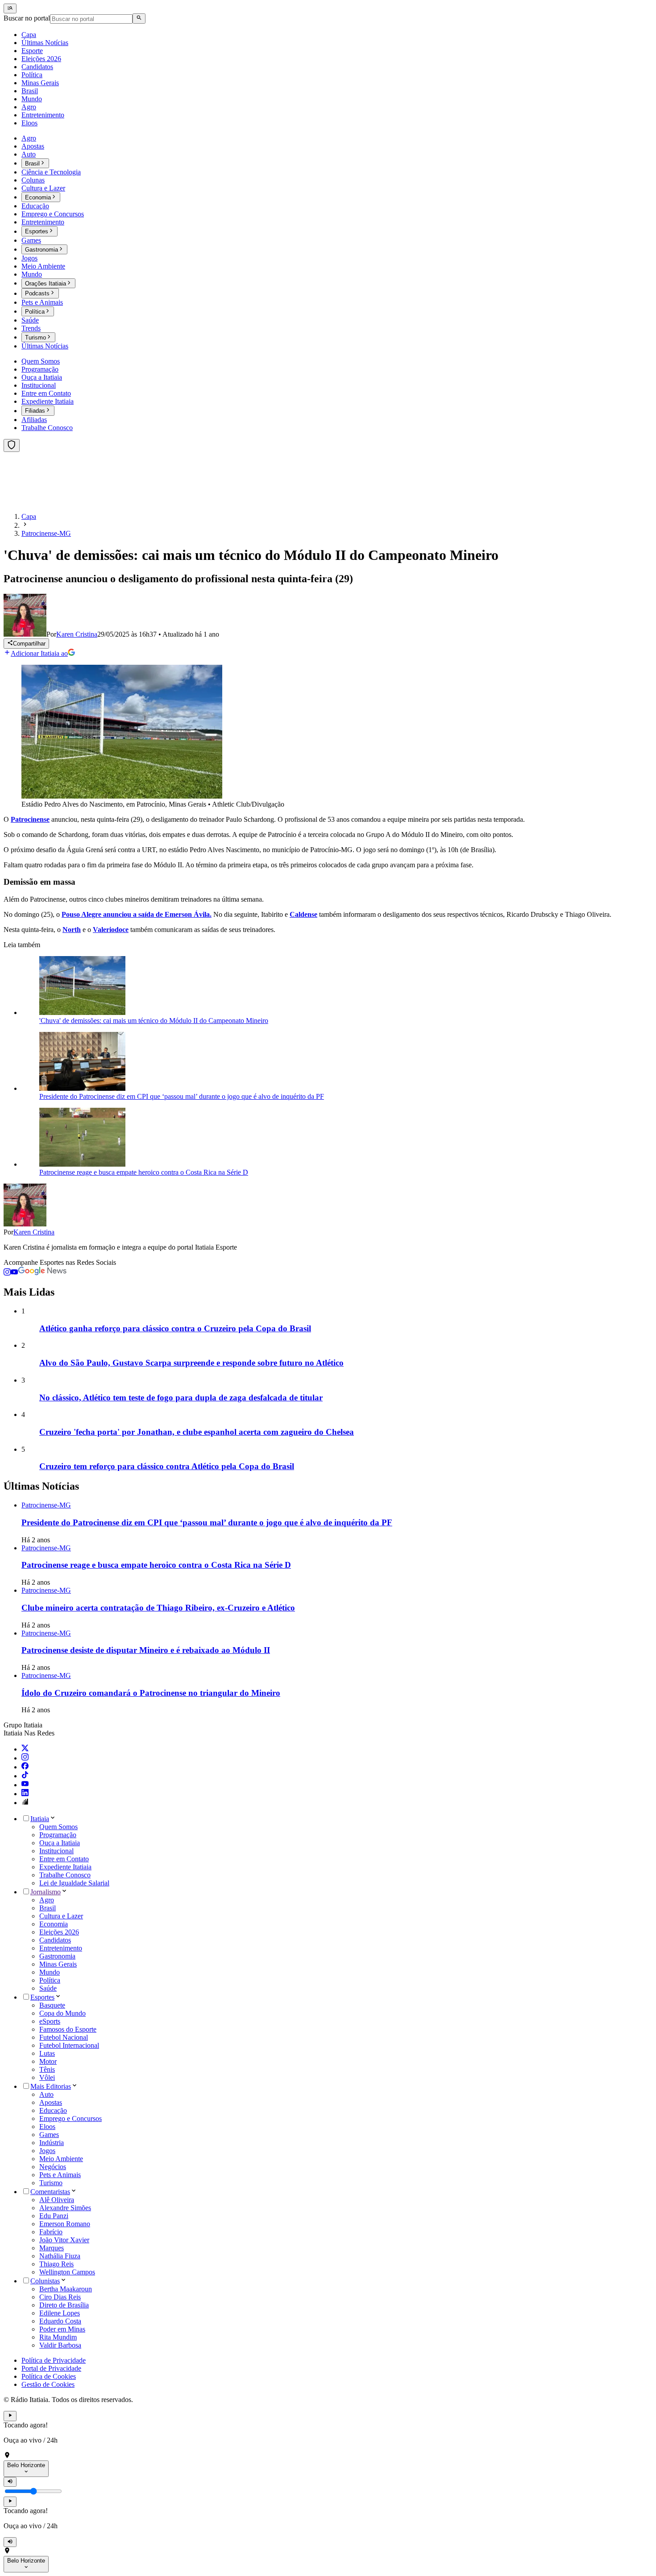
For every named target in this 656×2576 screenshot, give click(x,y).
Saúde (48, 1988)
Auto (46, 2094)
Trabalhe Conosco (65, 1875)
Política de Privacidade (54, 2360)
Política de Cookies (49, 2376)
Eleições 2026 (59, 1932)
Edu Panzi (54, 2216)
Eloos (47, 2127)
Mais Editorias (51, 2086)
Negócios (53, 2167)
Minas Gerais (58, 1964)
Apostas (51, 2102)
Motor (48, 2061)
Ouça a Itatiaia (60, 1843)
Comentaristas (50, 2192)
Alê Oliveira (57, 2200)
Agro (47, 1900)
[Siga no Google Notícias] (42, 1273)
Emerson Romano (65, 2224)
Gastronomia (57, 1956)
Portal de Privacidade (51, 2368)
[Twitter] (25, 1749)
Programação (58, 1835)
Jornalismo (46, 1892)
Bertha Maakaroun (66, 2289)
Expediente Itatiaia (65, 1867)
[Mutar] (10, 2482)
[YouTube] (25, 1785)
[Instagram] (25, 1758)
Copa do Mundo (62, 2013)
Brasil (48, 1908)
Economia (54, 1924)
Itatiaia (40, 1819)
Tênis (47, 2069)
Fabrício (51, 2232)
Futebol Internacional (69, 2045)
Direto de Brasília (64, 2305)
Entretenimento (61, 1948)
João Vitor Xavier (64, 2240)
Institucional (56, 1851)
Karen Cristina (34, 1232)
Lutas (47, 2053)
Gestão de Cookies (48, 2384)
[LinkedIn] (25, 1794)
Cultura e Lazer (61, 1916)
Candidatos (55, 1940)
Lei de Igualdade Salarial (74, 1883)
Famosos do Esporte (68, 2029)
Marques (52, 2248)
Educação (53, 2110)
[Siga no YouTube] (14, 1273)
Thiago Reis (56, 2264)
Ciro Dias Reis (60, 2297)
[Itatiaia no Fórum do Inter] (25, 1803)
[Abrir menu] (10, 8)
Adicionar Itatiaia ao (39, 653)
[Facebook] (25, 1767)
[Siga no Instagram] (7, 1273)
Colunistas (45, 2281)
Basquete (52, 2005)
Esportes (42, 1997)
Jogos (47, 2151)
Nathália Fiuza (60, 2256)
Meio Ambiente (61, 2159)
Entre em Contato (64, 1859)
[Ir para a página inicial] (30, 501)
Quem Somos (58, 1827)
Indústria (52, 2143)
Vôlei (47, 2077)
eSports (50, 2021)
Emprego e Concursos (71, 2118)
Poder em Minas (62, 2329)
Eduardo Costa (60, 2321)
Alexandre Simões (65, 2208)
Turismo (51, 2183)
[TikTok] (25, 1776)
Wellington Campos (67, 2272)
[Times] (12, 445)
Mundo (50, 1972)
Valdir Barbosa (60, 2345)
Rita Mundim (58, 2337)
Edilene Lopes (60, 2313)
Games (49, 2135)
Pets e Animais (60, 2175)
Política (50, 1980)
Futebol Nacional (64, 2037)
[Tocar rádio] (10, 2416)
